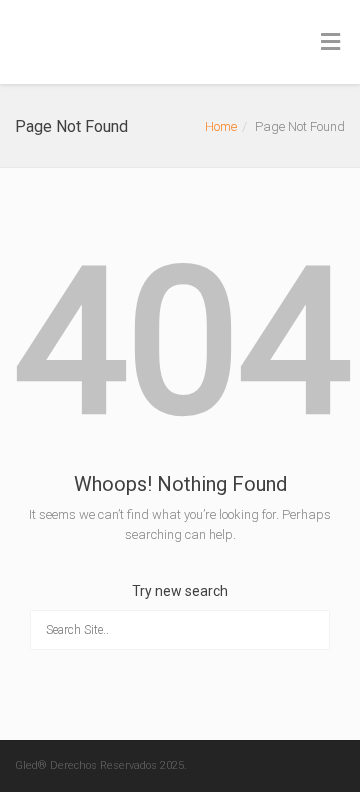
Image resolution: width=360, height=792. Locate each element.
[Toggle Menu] (330, 43)
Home (221, 126)
